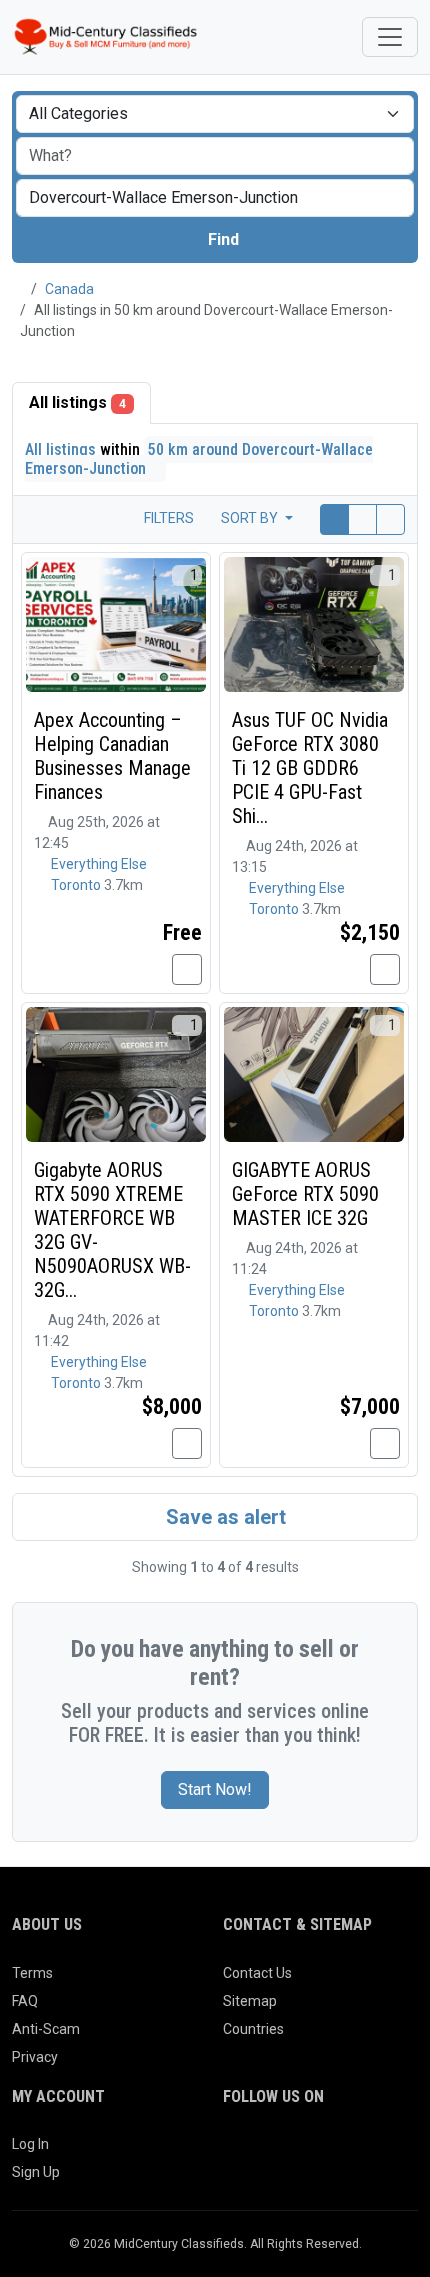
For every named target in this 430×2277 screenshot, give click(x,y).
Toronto (77, 885)
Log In (30, 2144)
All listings (77, 402)
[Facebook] (235, 2152)
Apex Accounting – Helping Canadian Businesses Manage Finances (112, 756)
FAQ (25, 2001)
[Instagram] (291, 2152)
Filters (167, 518)
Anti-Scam (46, 2029)
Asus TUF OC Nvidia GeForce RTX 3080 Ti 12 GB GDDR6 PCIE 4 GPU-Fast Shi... (310, 768)
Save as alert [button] (223, 1517)
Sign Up (36, 2172)
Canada (69, 289)
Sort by (251, 518)
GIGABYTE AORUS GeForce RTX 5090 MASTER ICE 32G (305, 1194)
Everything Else (99, 864)
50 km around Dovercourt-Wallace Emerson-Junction (199, 459)
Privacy (35, 2057)
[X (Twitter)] (263, 2152)
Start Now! (215, 1789)
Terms (32, 1973)
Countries (253, 2029)
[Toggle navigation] (390, 37)
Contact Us (257, 1973)
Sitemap (250, 2001)
